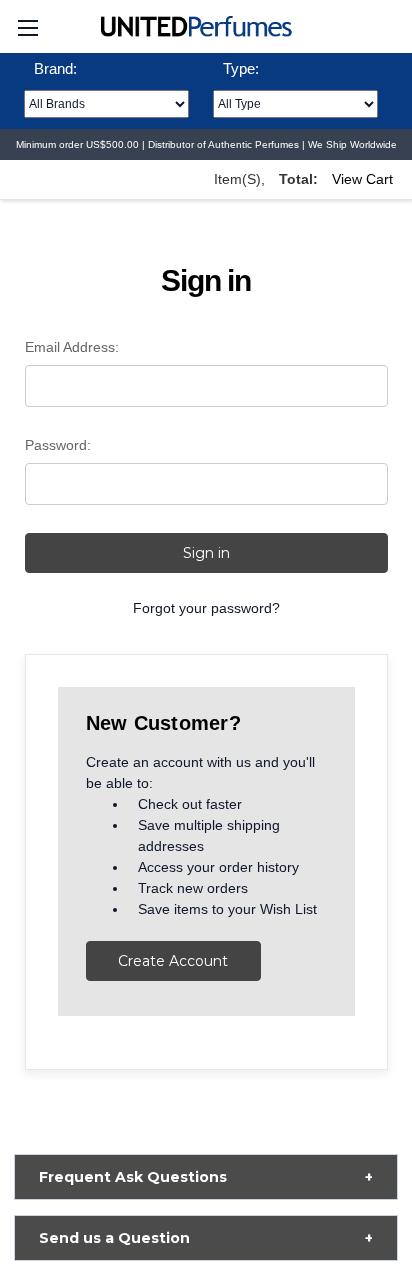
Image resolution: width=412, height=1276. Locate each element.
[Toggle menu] (27, 27)
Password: (58, 445)
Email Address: (72, 347)
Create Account (173, 961)
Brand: (55, 68)
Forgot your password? (206, 608)
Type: (241, 68)
